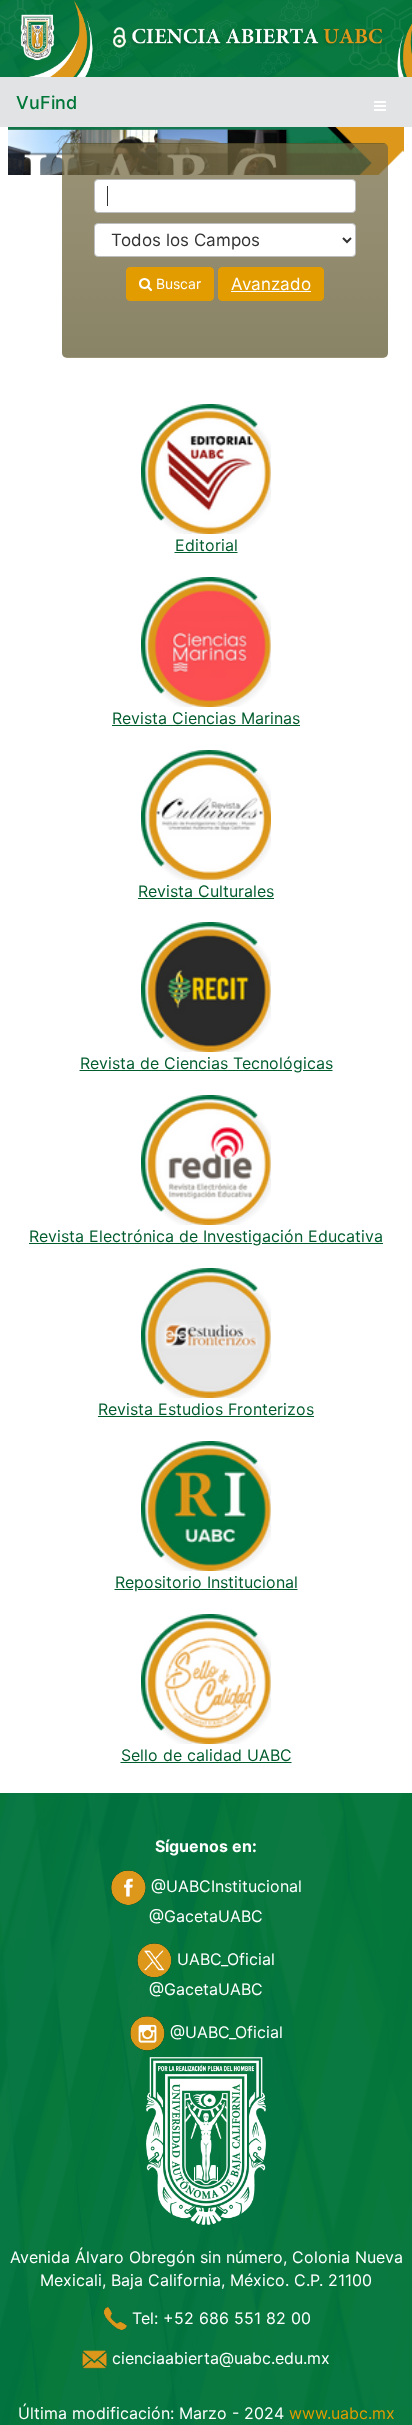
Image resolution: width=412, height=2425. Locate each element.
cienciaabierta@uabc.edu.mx (218, 2358)
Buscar (176, 283)
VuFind (46, 102)
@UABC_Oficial (224, 2032)
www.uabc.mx (342, 2413)
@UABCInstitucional (224, 1886)
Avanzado (271, 284)
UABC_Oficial (223, 1959)
